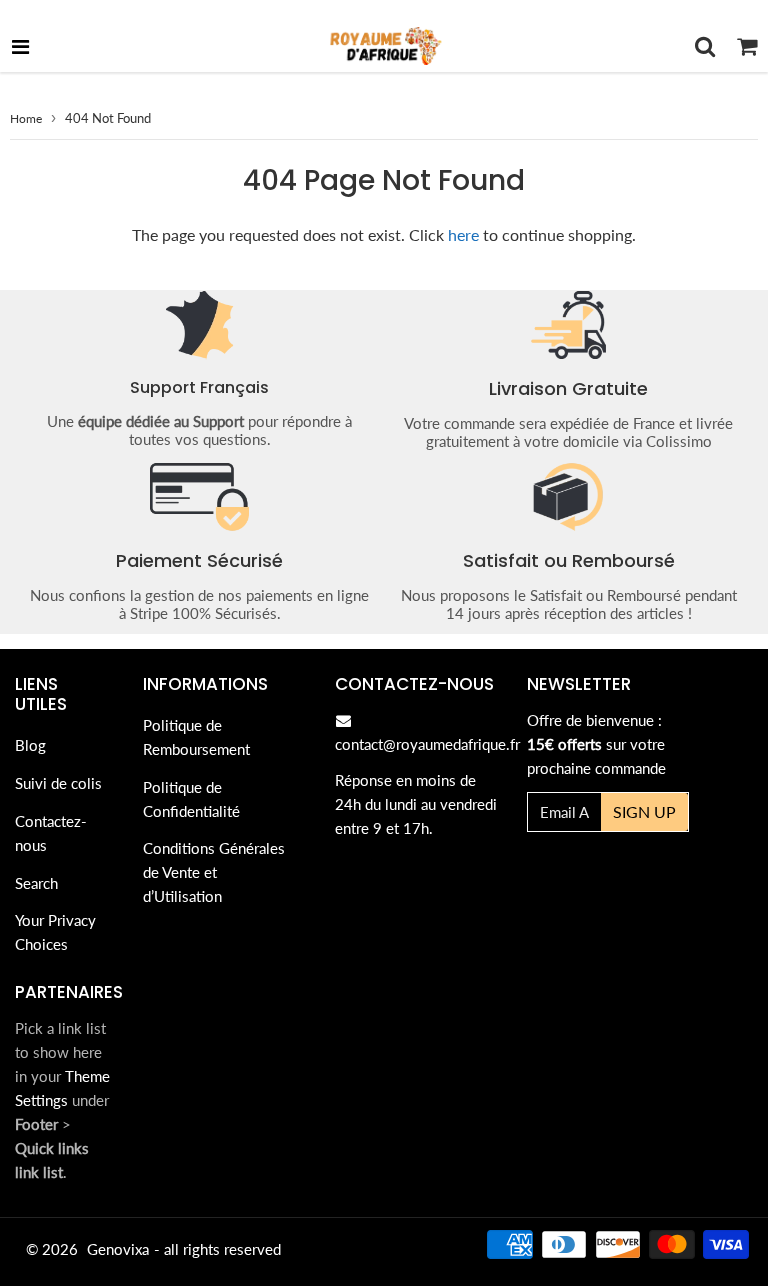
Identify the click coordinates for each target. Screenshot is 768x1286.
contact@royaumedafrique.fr (427, 744)
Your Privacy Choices (55, 932)
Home (26, 118)
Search (36, 883)
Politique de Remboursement (196, 737)
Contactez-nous (51, 833)
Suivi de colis (58, 783)
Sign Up (644, 811)
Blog (30, 745)
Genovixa (118, 1249)
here (463, 234)
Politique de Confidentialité (191, 799)
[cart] (747, 46)
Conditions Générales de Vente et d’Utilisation (214, 872)
